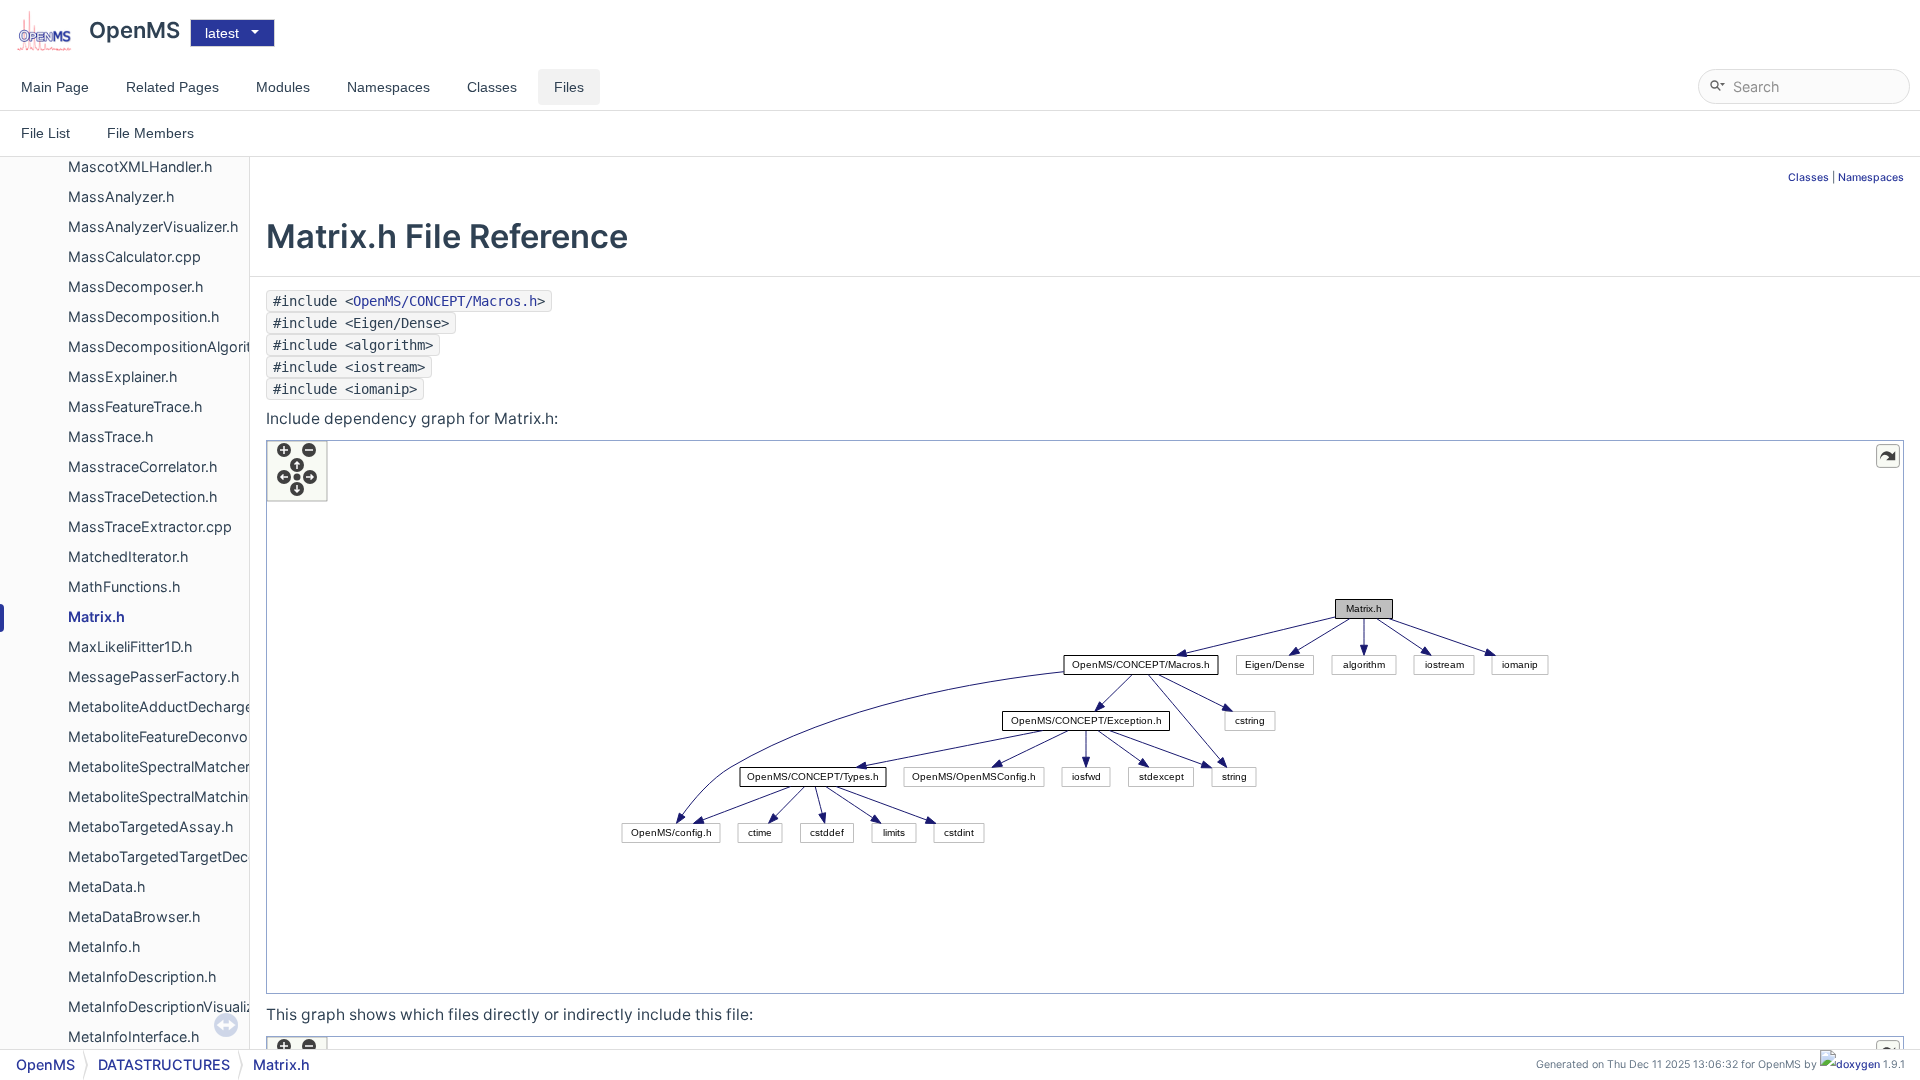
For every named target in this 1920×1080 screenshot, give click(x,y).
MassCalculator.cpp (134, 256)
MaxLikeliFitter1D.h (130, 646)
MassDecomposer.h (136, 286)
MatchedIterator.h (128, 556)
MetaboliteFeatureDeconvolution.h (182, 736)
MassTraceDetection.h (143, 496)
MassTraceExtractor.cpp (150, 526)
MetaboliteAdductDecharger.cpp (177, 706)
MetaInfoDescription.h (142, 976)
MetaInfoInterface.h (134, 1036)
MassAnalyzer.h (121, 196)
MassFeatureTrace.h (135, 406)
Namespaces (1871, 177)
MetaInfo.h (104, 946)
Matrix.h (96, 616)
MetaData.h (107, 886)
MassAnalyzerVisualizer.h (153, 226)
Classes (1808, 177)
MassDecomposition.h (144, 316)
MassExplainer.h (123, 376)
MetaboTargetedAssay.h (151, 826)
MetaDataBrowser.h (134, 916)
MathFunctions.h (124, 586)
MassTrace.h (111, 436)
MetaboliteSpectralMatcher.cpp (173, 766)
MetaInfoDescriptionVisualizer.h (173, 1006)
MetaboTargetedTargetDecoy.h (173, 856)
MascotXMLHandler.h (140, 166)
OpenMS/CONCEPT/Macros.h (445, 301)
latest (222, 33)
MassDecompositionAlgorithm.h (177, 346)
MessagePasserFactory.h (154, 676)
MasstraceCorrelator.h (143, 466)
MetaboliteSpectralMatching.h (169, 796)
